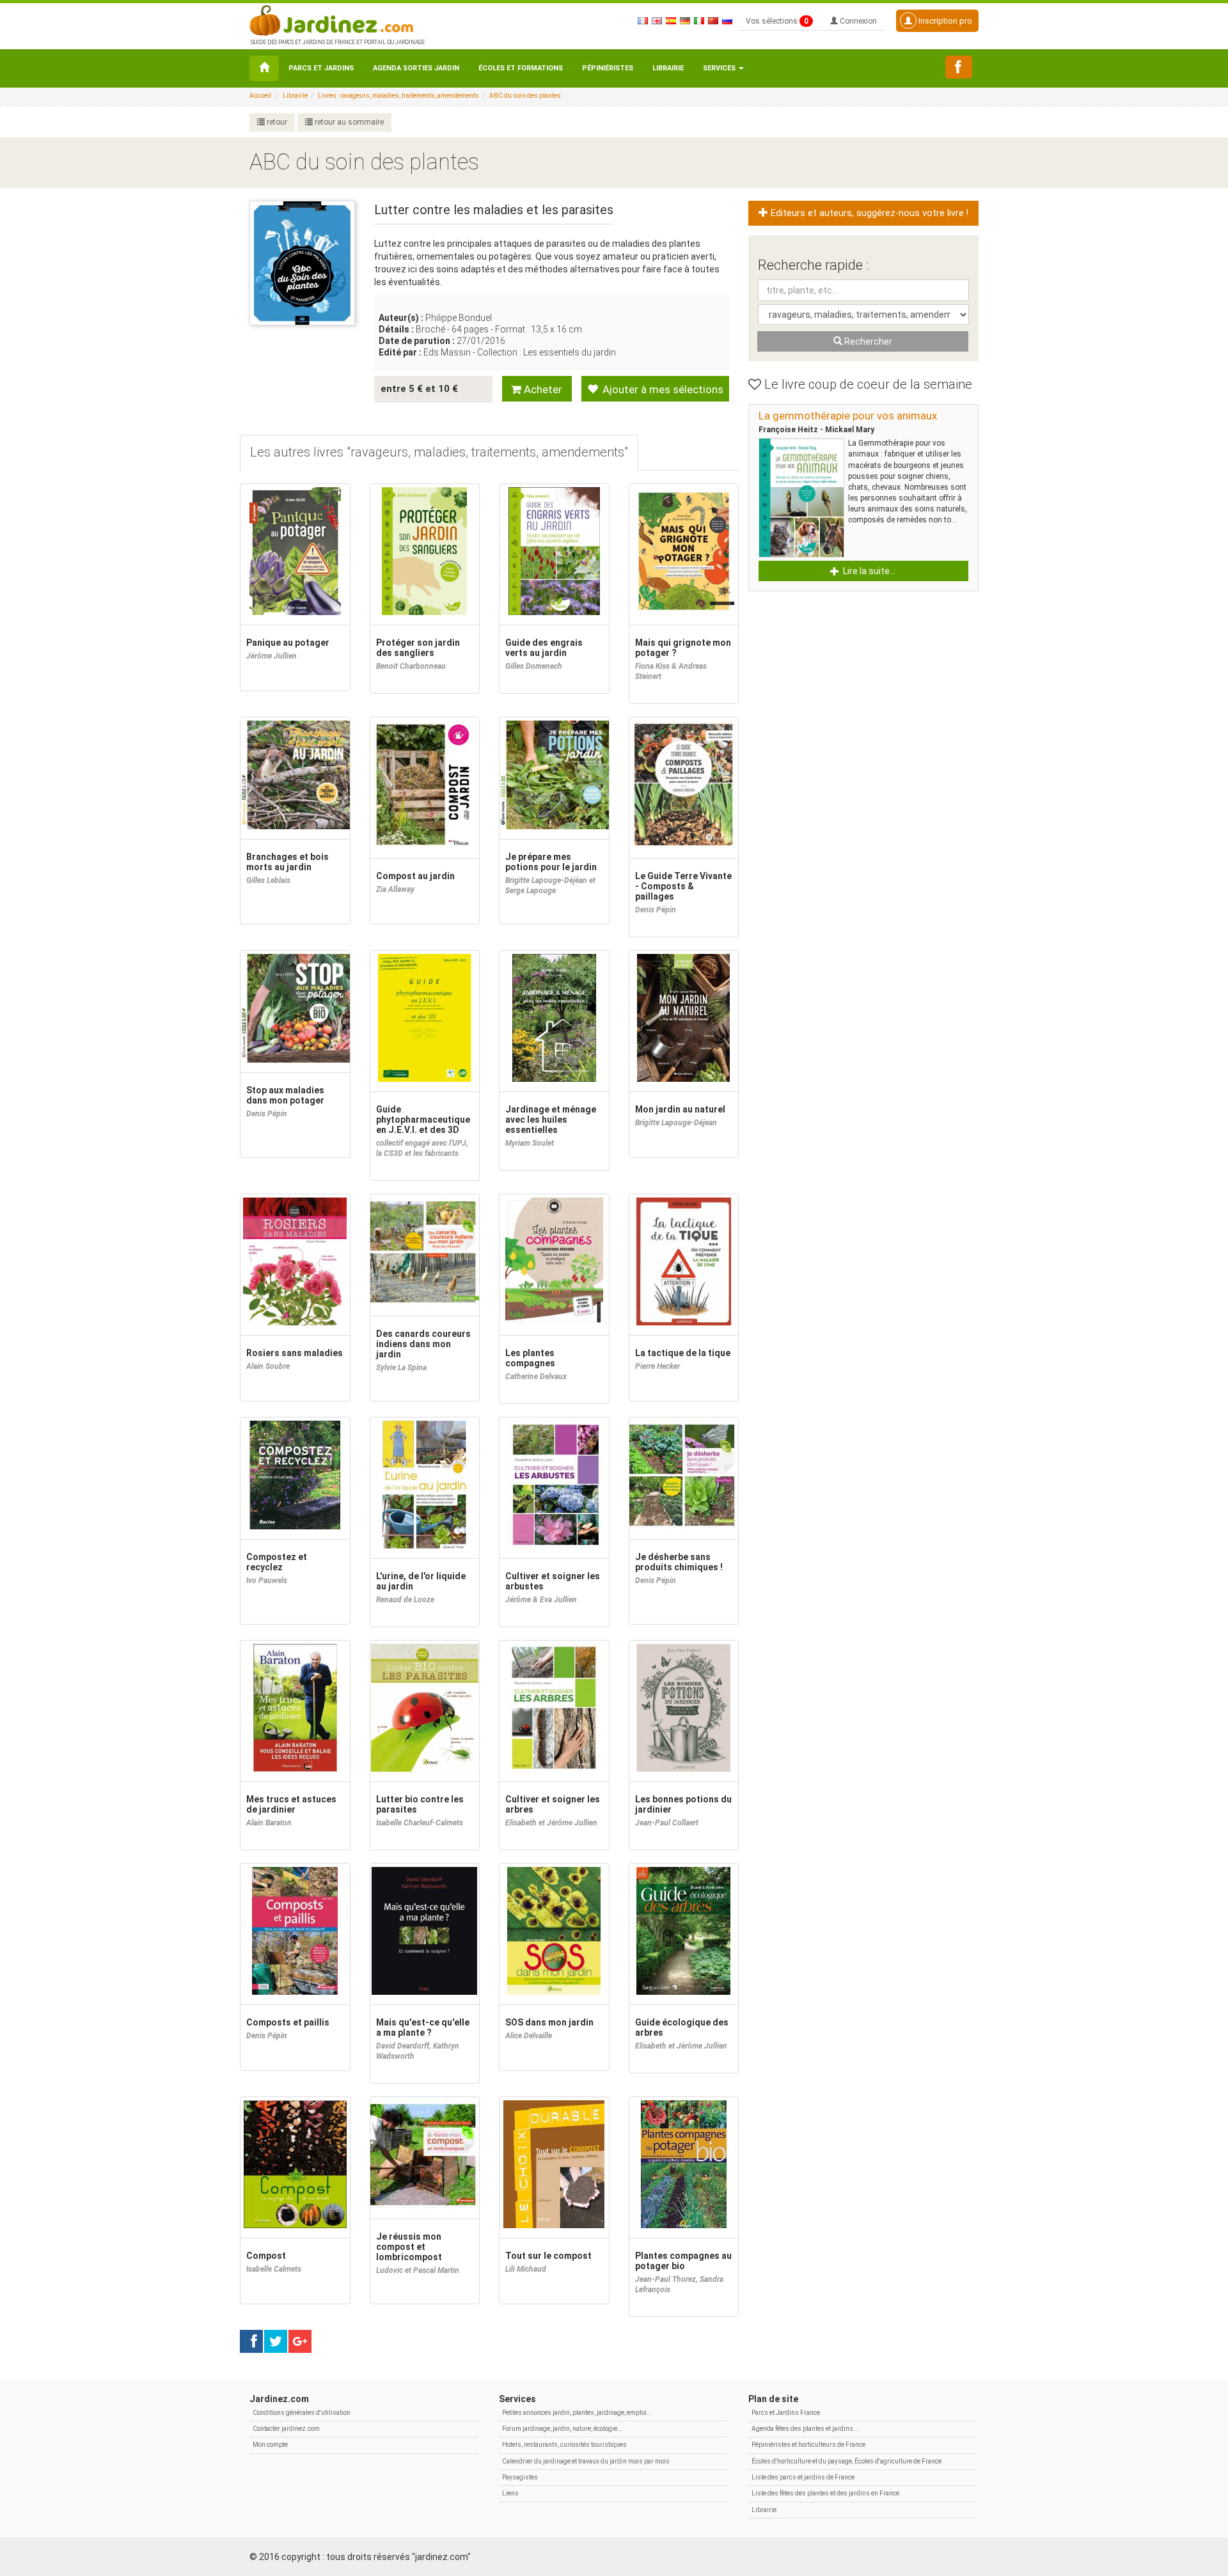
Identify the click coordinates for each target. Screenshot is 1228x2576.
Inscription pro (944, 21)
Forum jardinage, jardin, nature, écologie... (563, 2429)
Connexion (857, 21)
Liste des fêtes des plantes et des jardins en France (825, 2493)
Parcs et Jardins (321, 68)
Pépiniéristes (608, 68)
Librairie (668, 68)
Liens (510, 2493)
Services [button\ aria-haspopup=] (720, 68)
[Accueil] (264, 68)
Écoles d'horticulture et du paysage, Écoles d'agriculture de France (846, 2461)
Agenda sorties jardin (416, 68)
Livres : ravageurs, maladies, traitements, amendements (398, 96)
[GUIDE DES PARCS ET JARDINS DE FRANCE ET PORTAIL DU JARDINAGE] (336, 19)
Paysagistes (520, 2477)
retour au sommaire (348, 122)
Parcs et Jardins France (786, 2413)
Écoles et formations (521, 68)
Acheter (542, 389)
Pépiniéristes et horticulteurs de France (808, 2445)
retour (276, 122)
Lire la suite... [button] (868, 571)
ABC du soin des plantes (525, 96)
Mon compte (270, 2445)
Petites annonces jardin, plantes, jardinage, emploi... (577, 2413)
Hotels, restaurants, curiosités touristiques (564, 2445)
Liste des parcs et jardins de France (803, 2477)
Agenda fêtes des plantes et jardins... (805, 2429)
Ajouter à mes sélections (662, 389)
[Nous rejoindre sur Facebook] (959, 67)
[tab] (439, 454)
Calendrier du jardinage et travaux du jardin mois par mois (586, 2461)
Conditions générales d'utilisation (302, 2413)
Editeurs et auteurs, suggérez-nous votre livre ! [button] (868, 213)
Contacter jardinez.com (286, 2429)
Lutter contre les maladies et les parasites (494, 210)
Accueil (260, 96)
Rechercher (867, 341)
